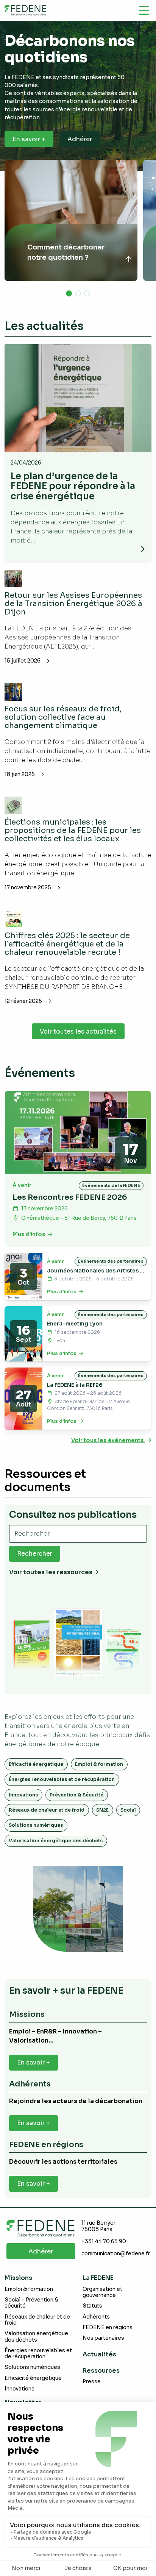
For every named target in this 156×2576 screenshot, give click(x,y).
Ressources (101, 2371)
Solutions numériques (36, 1825)
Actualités (99, 2354)
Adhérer (80, 139)
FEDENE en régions (108, 2327)
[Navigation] (144, 10)
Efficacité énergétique (36, 1764)
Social (128, 1810)
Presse (92, 2382)
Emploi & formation (99, 1764)
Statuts (92, 2306)
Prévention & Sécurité (76, 1795)
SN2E (102, 1810)
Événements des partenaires (111, 1261)
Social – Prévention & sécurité (31, 2303)
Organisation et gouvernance (102, 2292)
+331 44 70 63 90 (104, 2242)
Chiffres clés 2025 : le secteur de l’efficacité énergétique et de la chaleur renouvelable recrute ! (67, 944)
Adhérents (96, 2317)
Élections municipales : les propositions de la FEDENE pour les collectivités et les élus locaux (73, 830)
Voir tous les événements (108, 1440)
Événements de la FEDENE (111, 1185)
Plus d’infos (30, 1234)
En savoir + (29, 139)
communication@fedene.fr (116, 2254)
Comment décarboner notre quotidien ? (66, 252)
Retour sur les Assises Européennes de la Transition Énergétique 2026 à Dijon (73, 604)
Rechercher (35, 1554)
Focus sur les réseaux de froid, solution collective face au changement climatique (63, 717)
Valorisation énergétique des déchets (56, 1841)
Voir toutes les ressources (51, 1572)
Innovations (23, 1795)
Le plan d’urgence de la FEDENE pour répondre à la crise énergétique (73, 486)
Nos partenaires (103, 2338)
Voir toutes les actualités (78, 1031)
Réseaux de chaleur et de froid (47, 1810)
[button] (69, 293)
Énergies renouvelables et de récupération (62, 1779)
